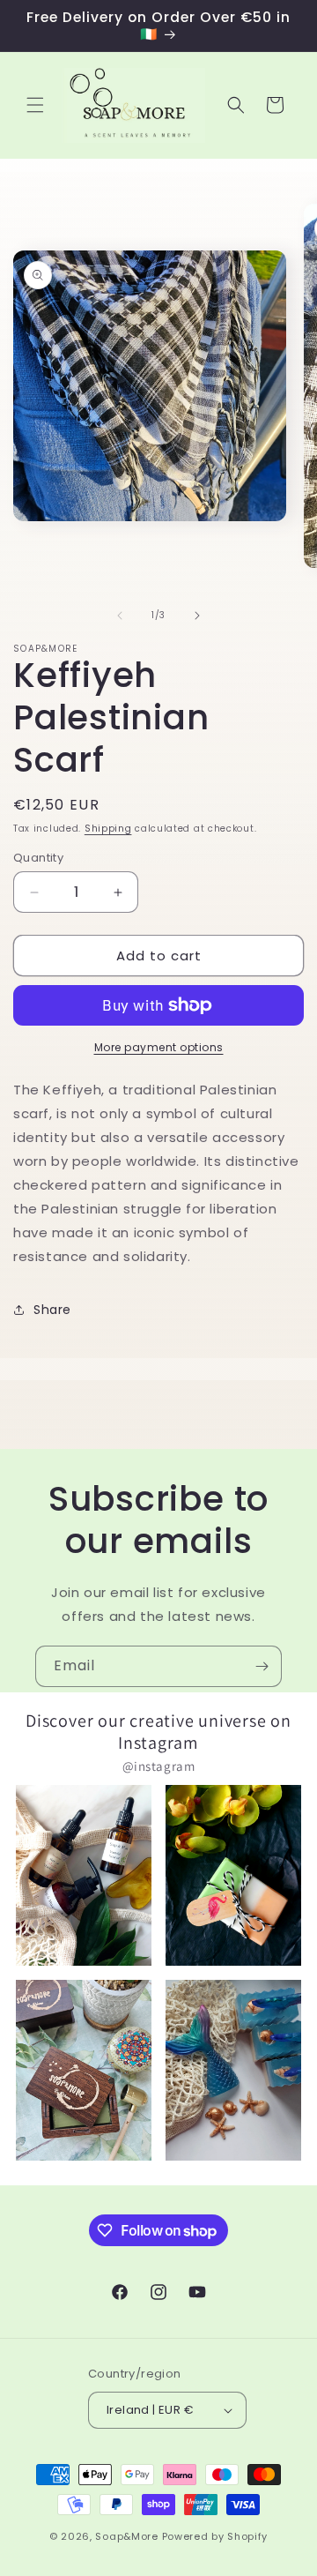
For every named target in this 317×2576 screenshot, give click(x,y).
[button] (35, 105)
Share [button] (52, 1310)
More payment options (159, 1047)
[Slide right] (197, 616)
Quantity (38, 858)
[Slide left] (120, 616)
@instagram (159, 1766)
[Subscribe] (262, 1666)
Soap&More (126, 2536)
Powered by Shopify (215, 2536)
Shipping (108, 829)
